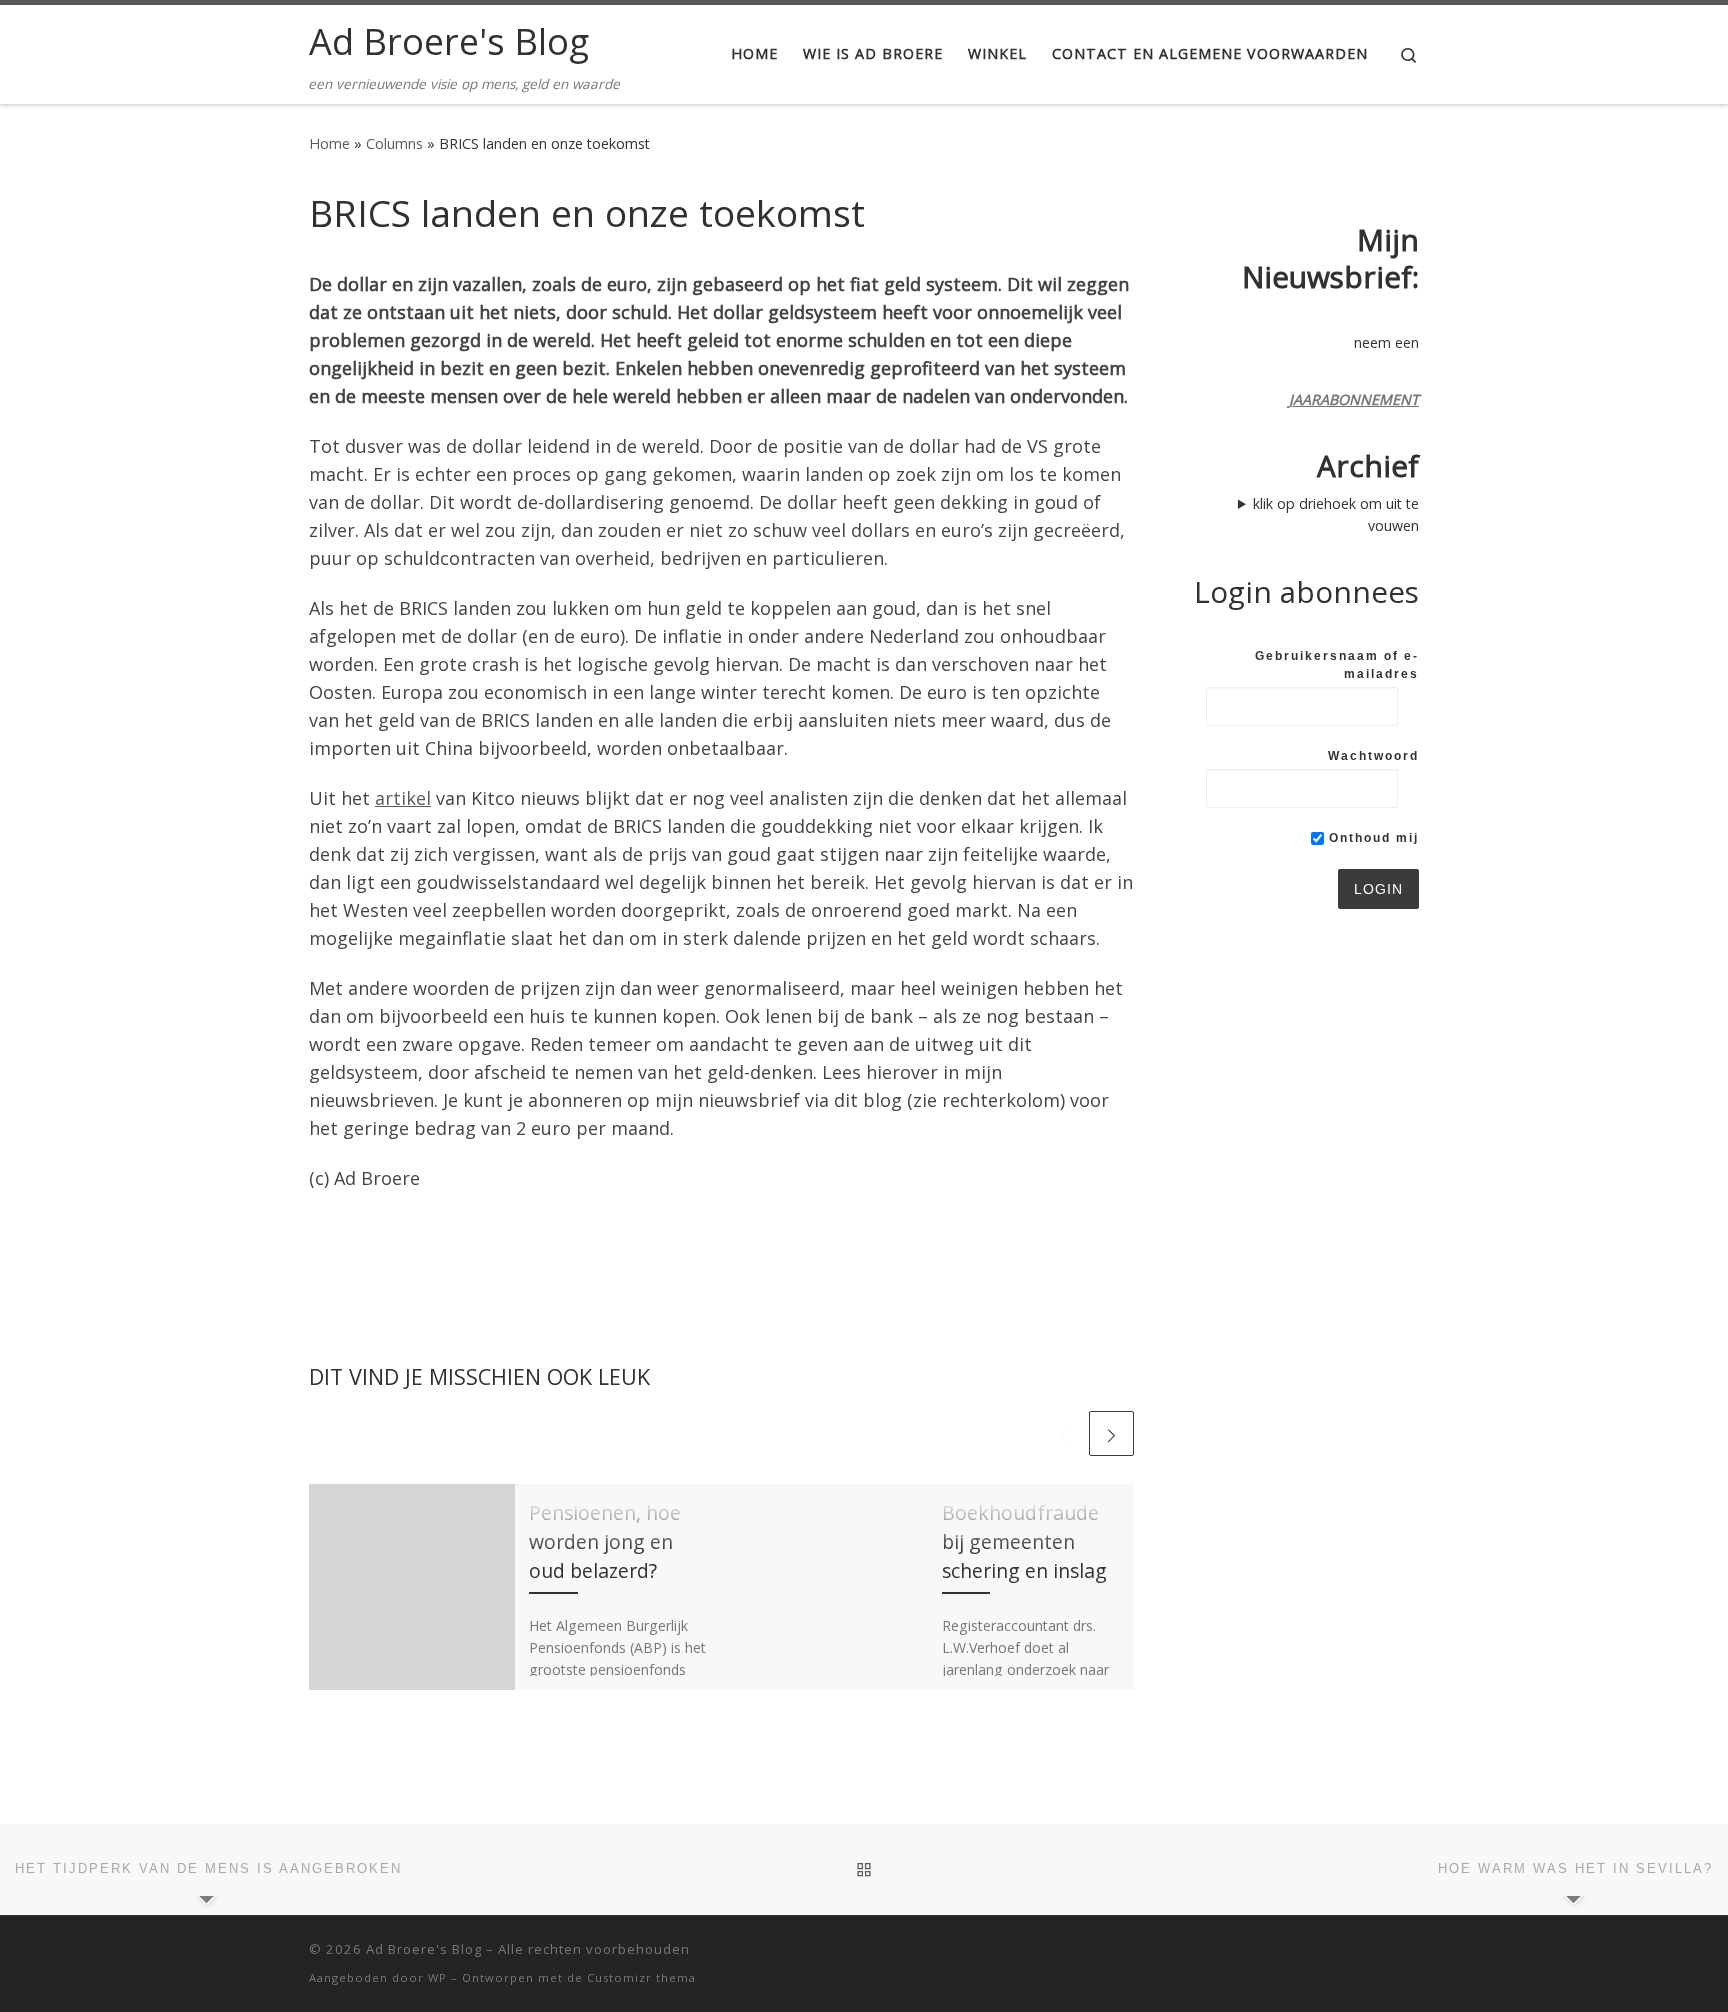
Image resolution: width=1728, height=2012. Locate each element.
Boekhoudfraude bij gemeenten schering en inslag (1024, 1541)
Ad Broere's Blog (424, 1949)
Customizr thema (641, 1977)
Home (329, 143)
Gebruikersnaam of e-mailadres (1337, 665)
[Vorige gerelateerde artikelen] (1062, 1433)
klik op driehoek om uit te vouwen (1336, 514)
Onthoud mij (1371, 838)
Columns (394, 143)
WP (437, 1977)
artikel (403, 798)
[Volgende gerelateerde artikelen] (1111, 1433)
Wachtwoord (1373, 756)
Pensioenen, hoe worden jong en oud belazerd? (605, 1541)
